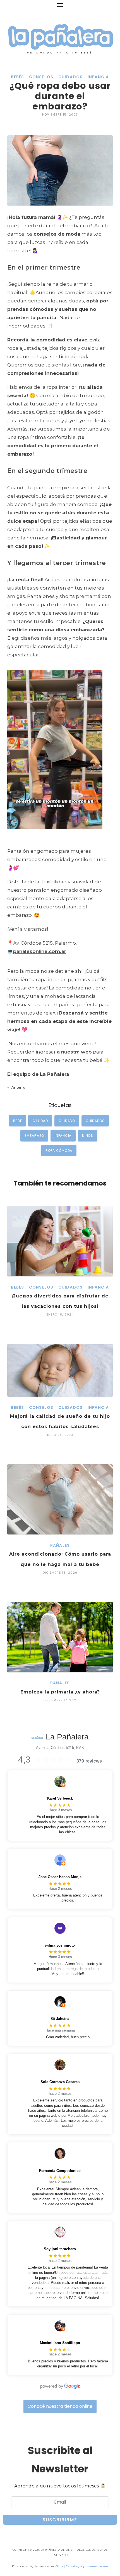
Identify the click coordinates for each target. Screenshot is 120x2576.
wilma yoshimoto (60, 1945)
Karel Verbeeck (60, 1798)
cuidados (95, 1121)
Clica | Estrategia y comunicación (82, 2566)
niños (88, 1136)
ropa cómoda (59, 1151)
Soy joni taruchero (60, 2249)
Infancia (98, 77)
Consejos (41, 77)
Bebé (17, 1121)
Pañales (60, 1545)
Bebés (17, 77)
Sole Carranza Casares (60, 2082)
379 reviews (89, 1761)
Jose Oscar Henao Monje (60, 1877)
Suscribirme (60, 2520)
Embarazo (34, 1136)
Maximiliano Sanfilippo (60, 2343)
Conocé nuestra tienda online (60, 2406)
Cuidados (71, 77)
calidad (40, 1121)
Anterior (19, 1087)
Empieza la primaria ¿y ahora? (60, 1692)
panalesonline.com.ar (40, 951)
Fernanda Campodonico (60, 2171)
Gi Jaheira (60, 2019)
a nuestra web (74, 1052)
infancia (63, 1136)
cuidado (67, 1121)
